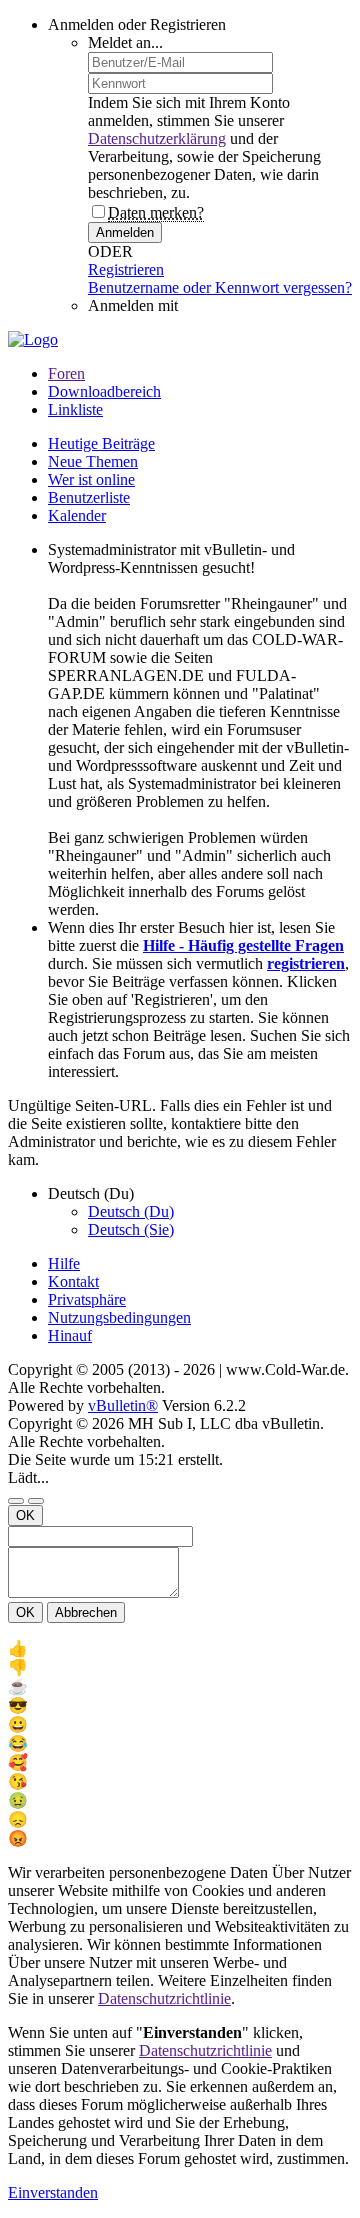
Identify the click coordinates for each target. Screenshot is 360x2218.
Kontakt (73, 1281)
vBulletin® (123, 1405)
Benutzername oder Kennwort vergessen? (220, 287)
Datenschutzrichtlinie (164, 1998)
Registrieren (126, 269)
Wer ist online (91, 479)
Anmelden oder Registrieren (137, 24)
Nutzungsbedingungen (119, 1317)
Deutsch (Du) (131, 1211)
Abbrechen (86, 1612)
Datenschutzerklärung (157, 138)
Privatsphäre (87, 1299)
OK (25, 1515)
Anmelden (125, 232)
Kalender (77, 515)
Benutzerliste (89, 497)
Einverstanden (53, 2192)
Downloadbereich (104, 391)
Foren (66, 373)
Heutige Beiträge (101, 443)
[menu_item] (180, 1648)
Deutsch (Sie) (131, 1229)
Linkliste (75, 409)
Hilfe (64, 1263)
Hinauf (70, 1335)
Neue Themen (93, 461)
